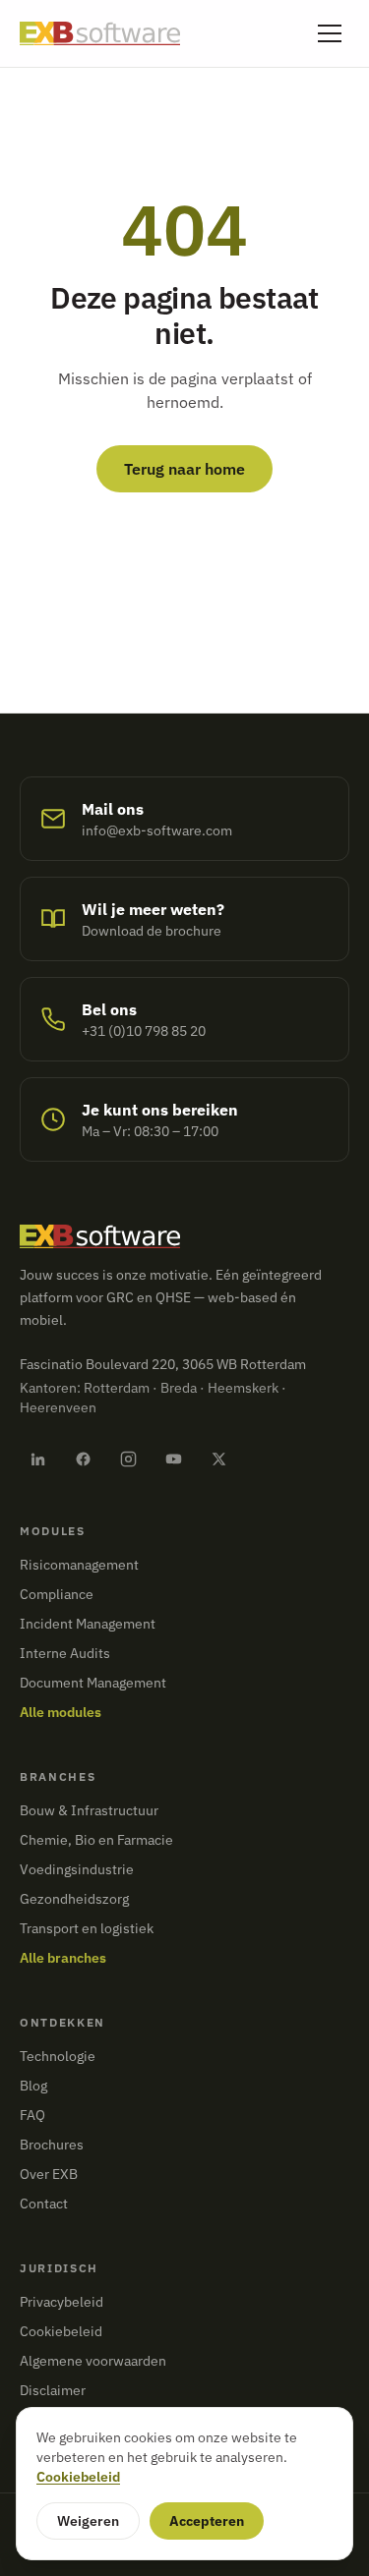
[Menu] (330, 33)
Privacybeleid (61, 2302)
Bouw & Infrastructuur (89, 1810)
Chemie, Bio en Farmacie (96, 1840)
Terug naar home (184, 469)
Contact (44, 2204)
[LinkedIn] (37, 1459)
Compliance (57, 1594)
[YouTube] (173, 1459)
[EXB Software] (100, 33)
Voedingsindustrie (77, 1869)
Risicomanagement (79, 1565)
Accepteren (207, 2521)
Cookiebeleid (61, 2331)
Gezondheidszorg (74, 1899)
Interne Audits (65, 1653)
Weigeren (88, 2521)
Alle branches (63, 1958)
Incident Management (88, 1624)
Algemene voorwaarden (93, 2361)
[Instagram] (128, 1459)
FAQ (32, 2115)
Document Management (93, 1683)
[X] (218, 1459)
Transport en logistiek (87, 1928)
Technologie (58, 2056)
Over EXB (49, 2174)
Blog (33, 2086)
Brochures (52, 2145)
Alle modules (61, 1712)
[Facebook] (83, 1459)
